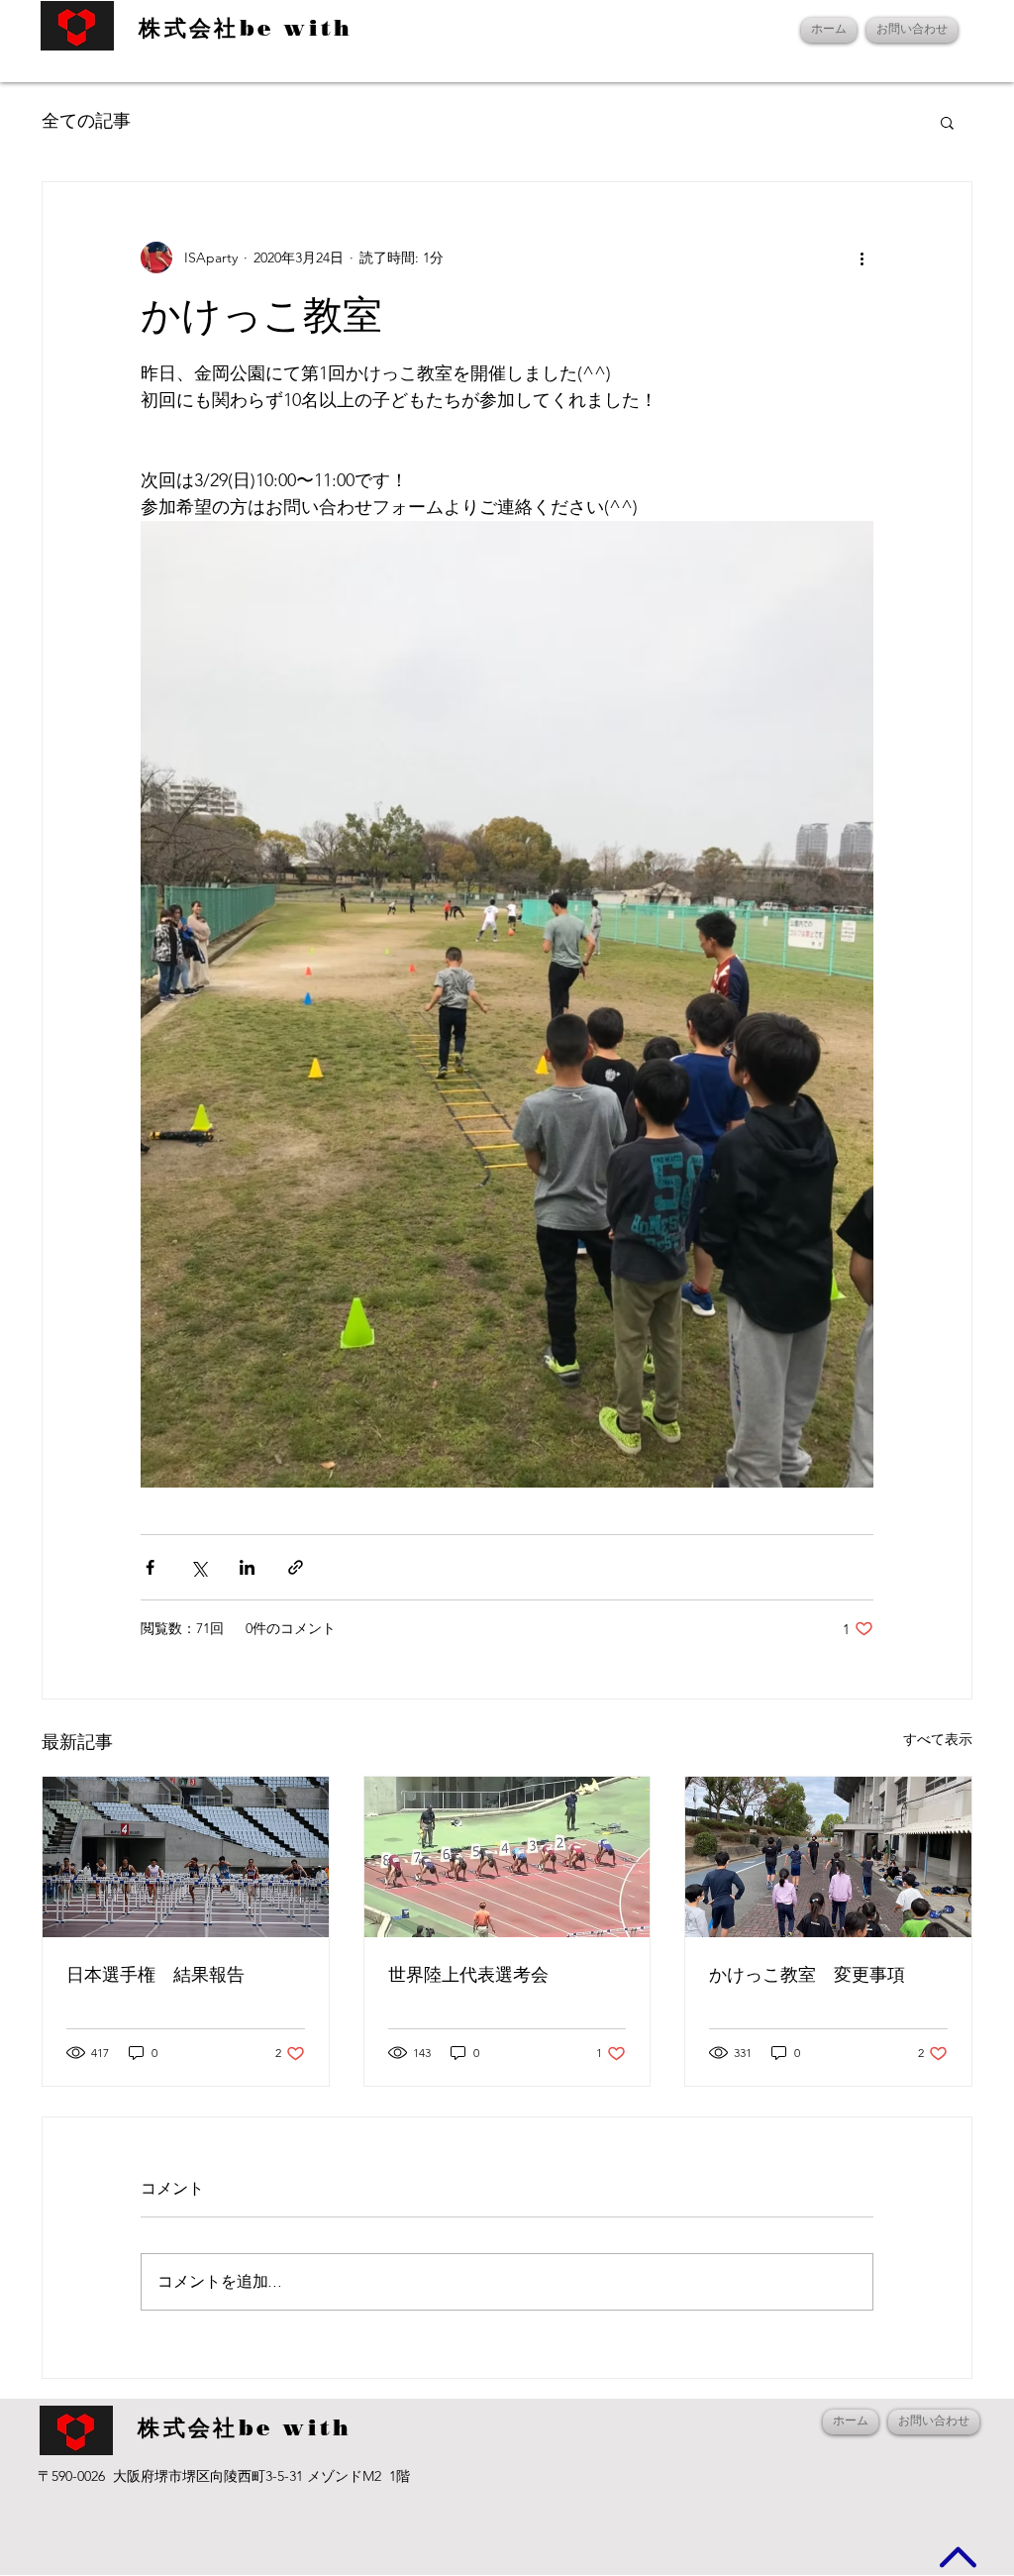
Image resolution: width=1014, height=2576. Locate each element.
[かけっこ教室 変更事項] (828, 1857)
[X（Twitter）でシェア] (199, 1567)
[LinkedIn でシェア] (247, 1567)
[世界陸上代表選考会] (507, 1857)
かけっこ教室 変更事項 (807, 1975)
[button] (947, 122)
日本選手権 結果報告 (155, 1975)
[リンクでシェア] (296, 1567)
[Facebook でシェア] (150, 1567)
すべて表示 (938, 1739)
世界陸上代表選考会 (468, 1975)
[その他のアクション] (862, 258)
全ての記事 (86, 121)
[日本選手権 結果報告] (186, 1857)
